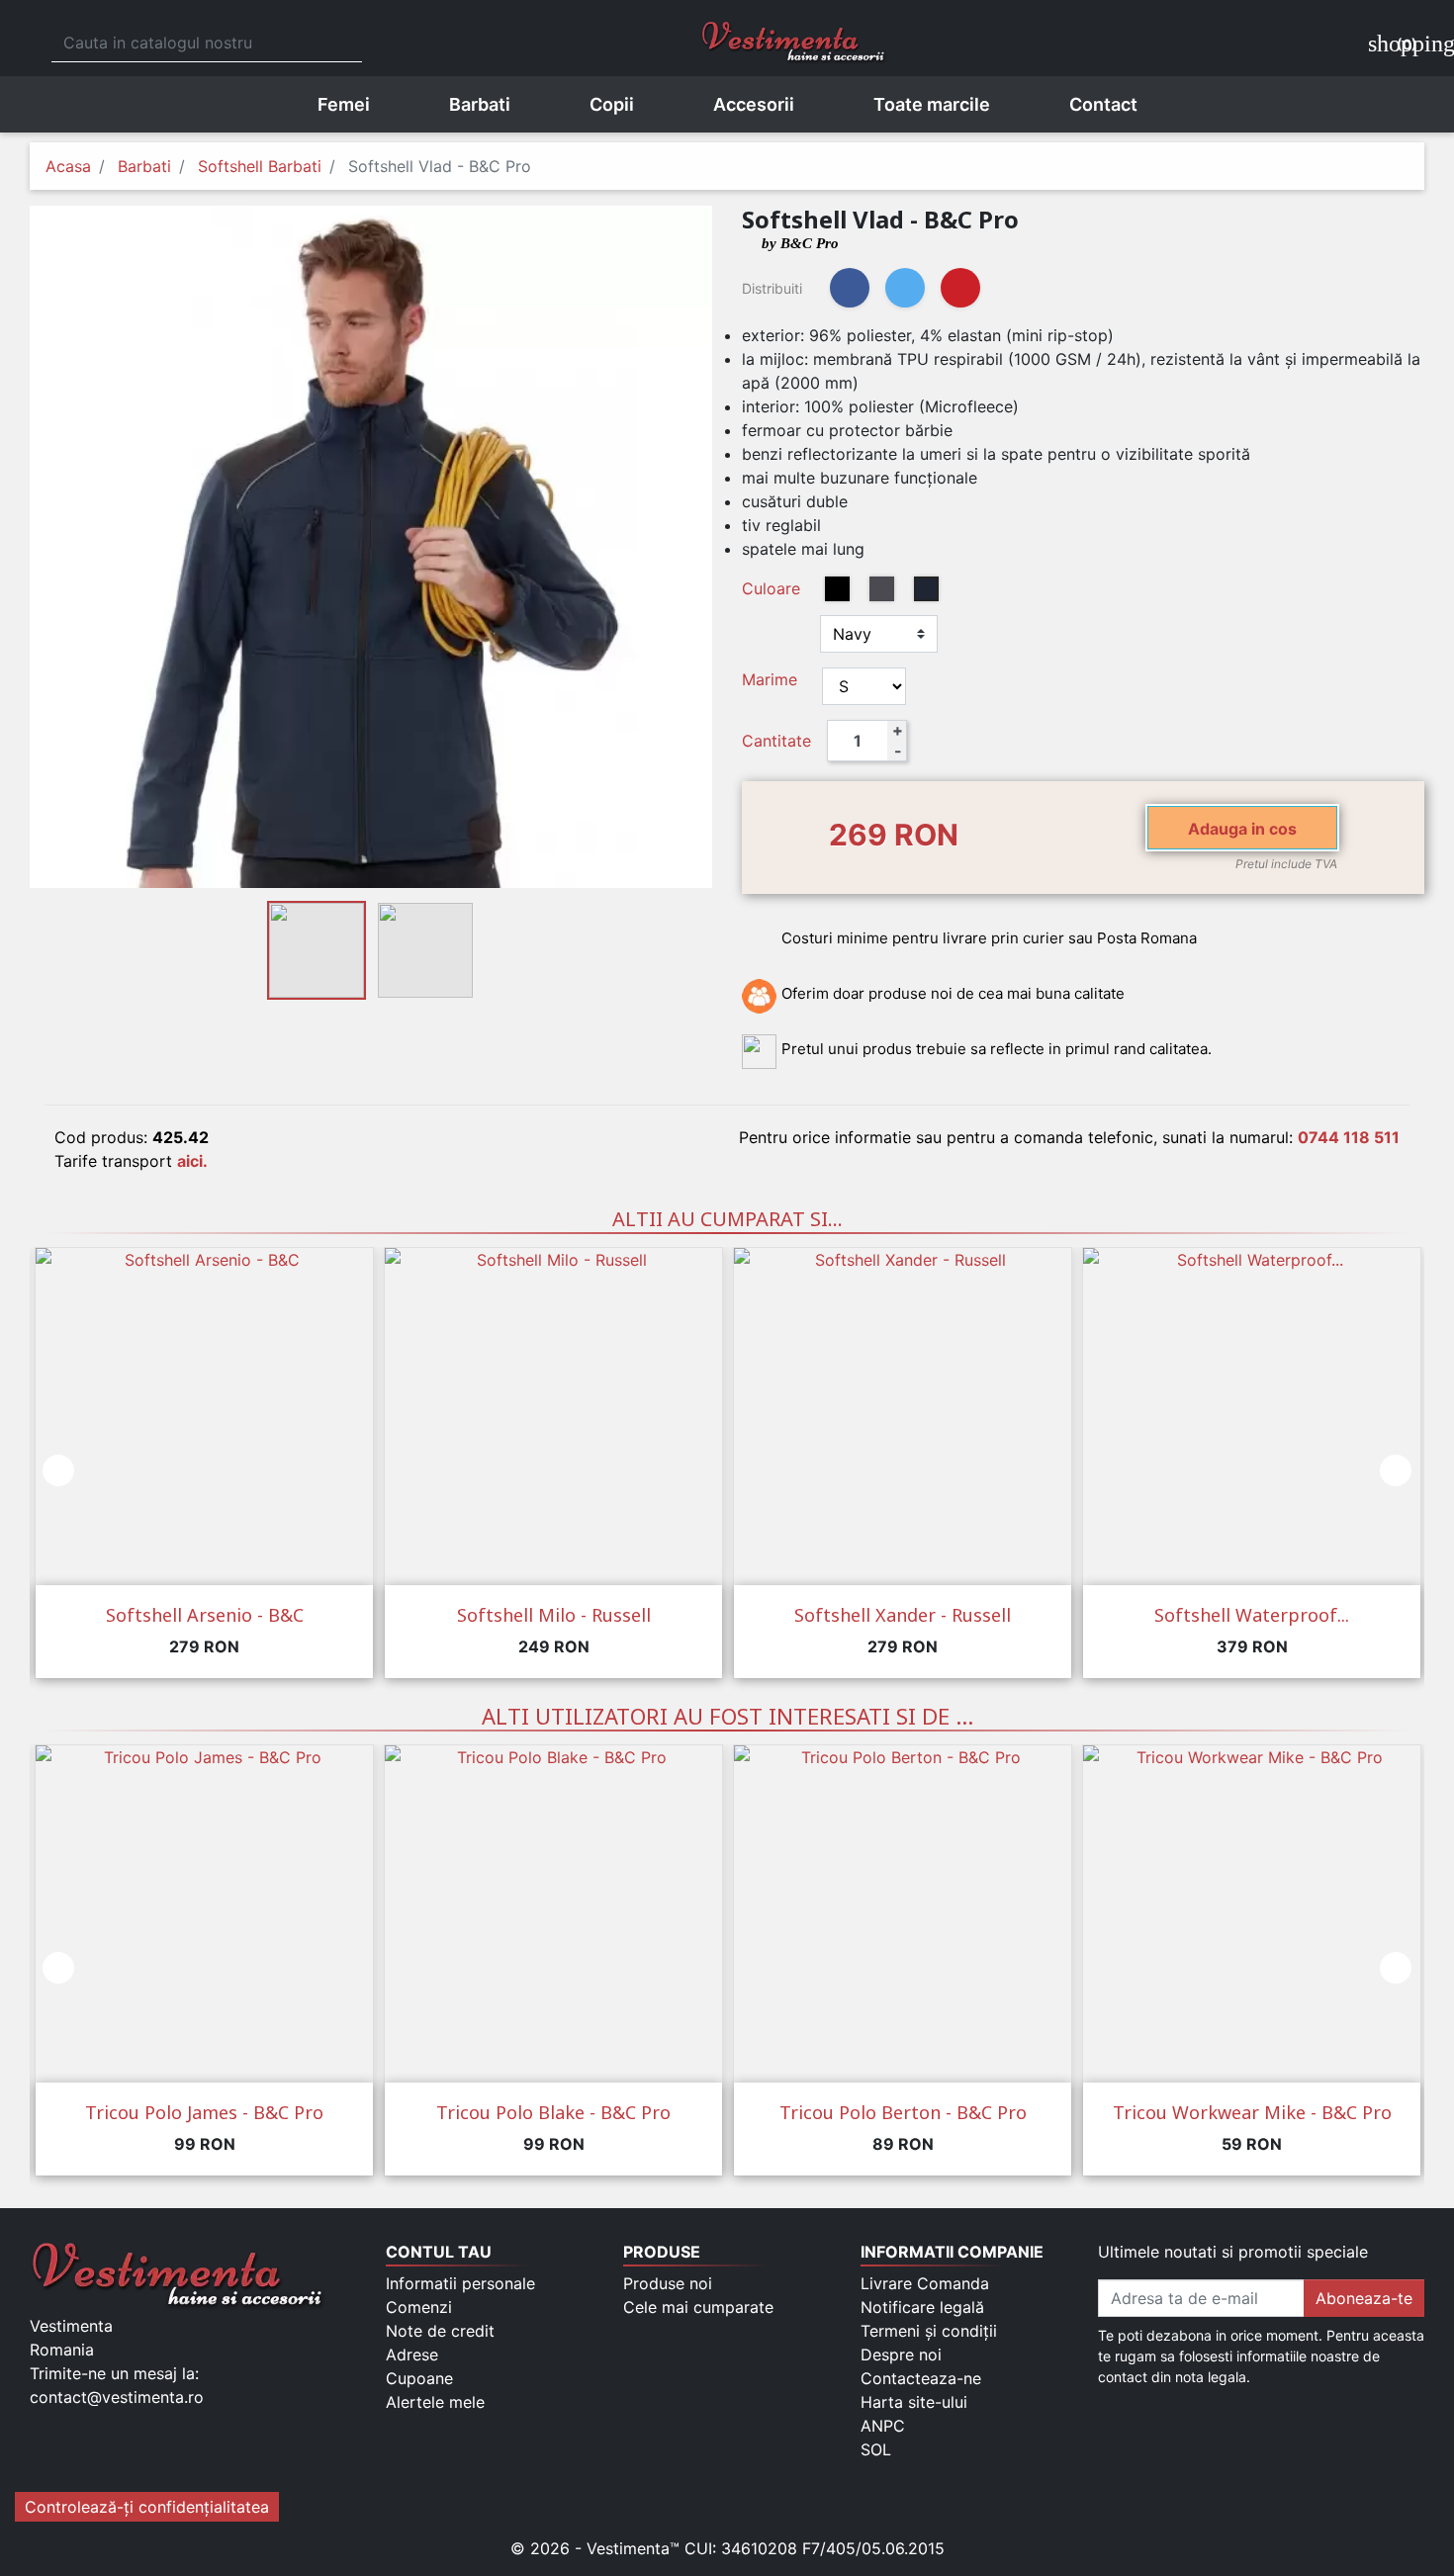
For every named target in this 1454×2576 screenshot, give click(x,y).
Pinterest (960, 288)
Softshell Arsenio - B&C (205, 1615)
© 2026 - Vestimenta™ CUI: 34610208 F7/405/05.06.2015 (727, 2548)
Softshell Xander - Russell (903, 1615)
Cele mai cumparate (698, 2307)
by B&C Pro (800, 243)
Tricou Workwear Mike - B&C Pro (1252, 2112)
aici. (192, 1161)
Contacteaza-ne (921, 2378)
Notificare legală (922, 2307)
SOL (876, 2449)
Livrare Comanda (925, 2283)
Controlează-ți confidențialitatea (147, 2507)
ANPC (883, 2426)
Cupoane (419, 2378)
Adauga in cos (1242, 829)
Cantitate (776, 741)
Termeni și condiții (929, 2331)
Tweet (905, 288)
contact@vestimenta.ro (117, 2397)
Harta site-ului (914, 2402)
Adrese (412, 2354)
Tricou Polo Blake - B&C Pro (553, 2112)
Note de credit (440, 2331)
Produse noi (668, 2283)
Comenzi (419, 2307)
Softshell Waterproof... (1252, 1615)
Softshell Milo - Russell (554, 1615)
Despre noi (901, 2354)
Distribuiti (850, 288)
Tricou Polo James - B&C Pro (204, 2112)
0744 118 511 (1349, 1137)
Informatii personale (460, 2283)
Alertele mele (435, 2402)
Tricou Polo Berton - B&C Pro (903, 2112)
